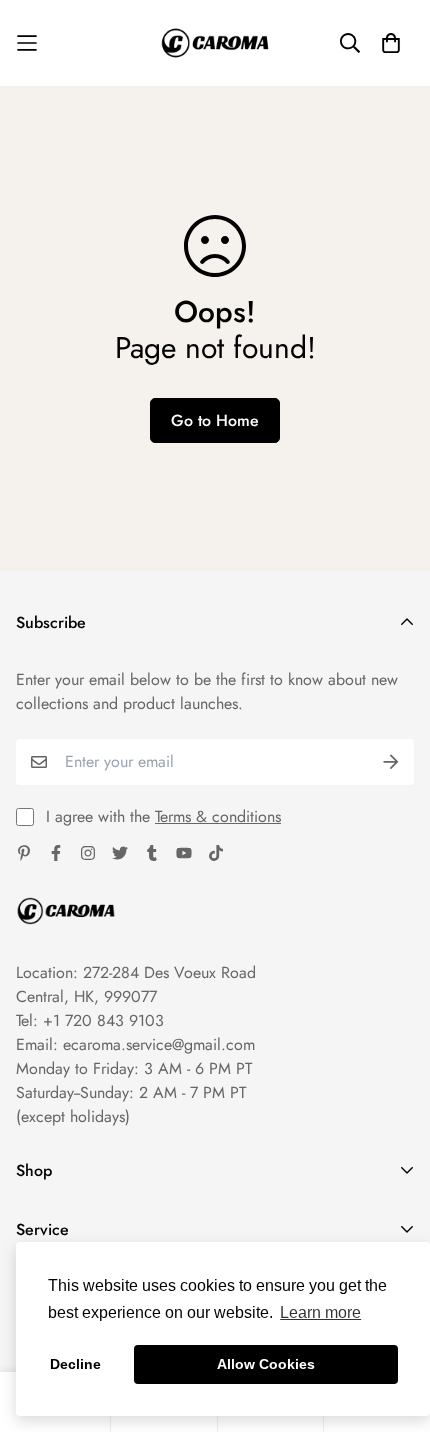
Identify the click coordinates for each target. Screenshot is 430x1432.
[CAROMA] (215, 43)
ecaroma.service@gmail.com (159, 1044)
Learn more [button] (320, 1312)
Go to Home (215, 420)
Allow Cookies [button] (266, 1364)
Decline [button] (75, 1364)
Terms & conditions (218, 816)
